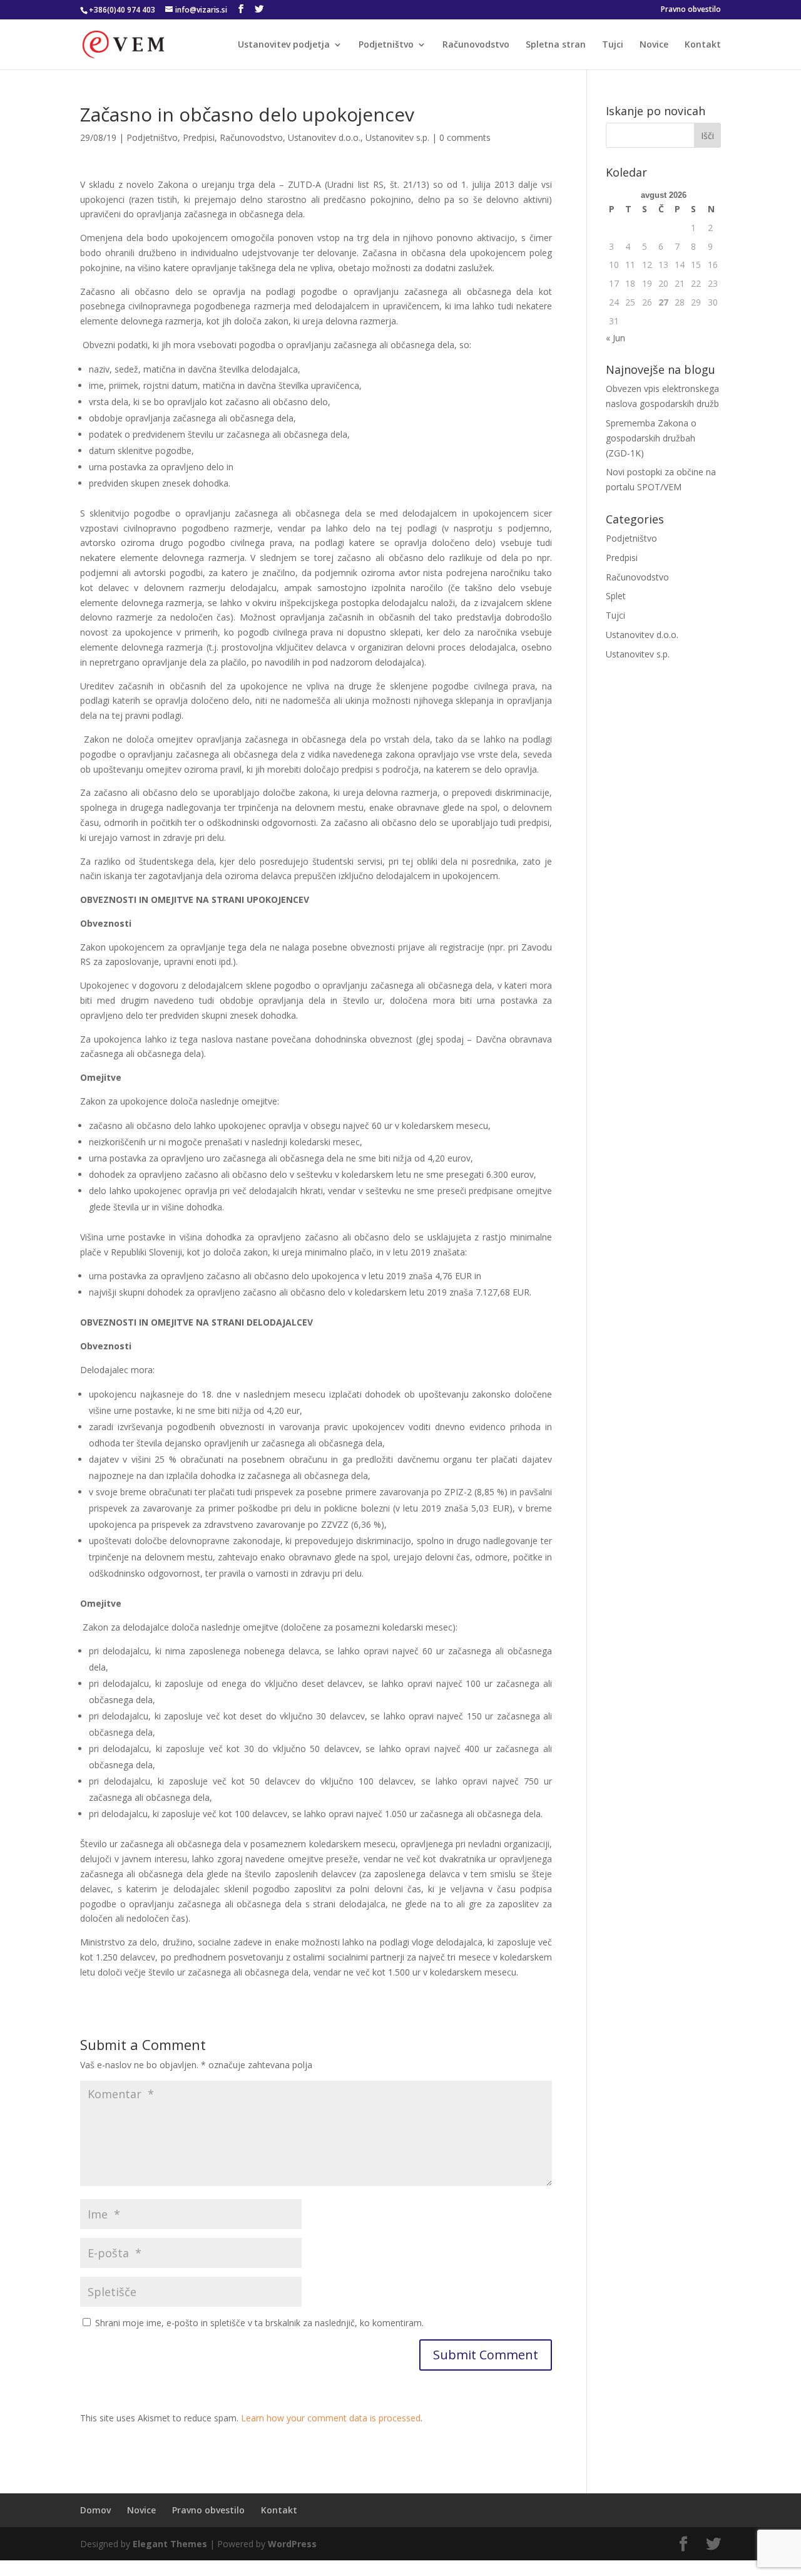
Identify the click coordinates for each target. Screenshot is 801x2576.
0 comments (465, 137)
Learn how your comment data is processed (331, 2418)
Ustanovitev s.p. (397, 137)
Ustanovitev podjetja (284, 45)
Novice (654, 45)
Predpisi (199, 137)
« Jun (615, 338)
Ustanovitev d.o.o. (324, 137)
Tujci (613, 45)
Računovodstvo (476, 45)
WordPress (292, 2544)
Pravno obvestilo (691, 10)
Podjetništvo (386, 45)
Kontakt (703, 45)
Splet (616, 596)
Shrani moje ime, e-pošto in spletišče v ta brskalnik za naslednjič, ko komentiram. (259, 2323)
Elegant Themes (170, 2544)
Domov (95, 2510)
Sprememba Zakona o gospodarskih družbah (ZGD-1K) (651, 438)
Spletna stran (556, 45)
